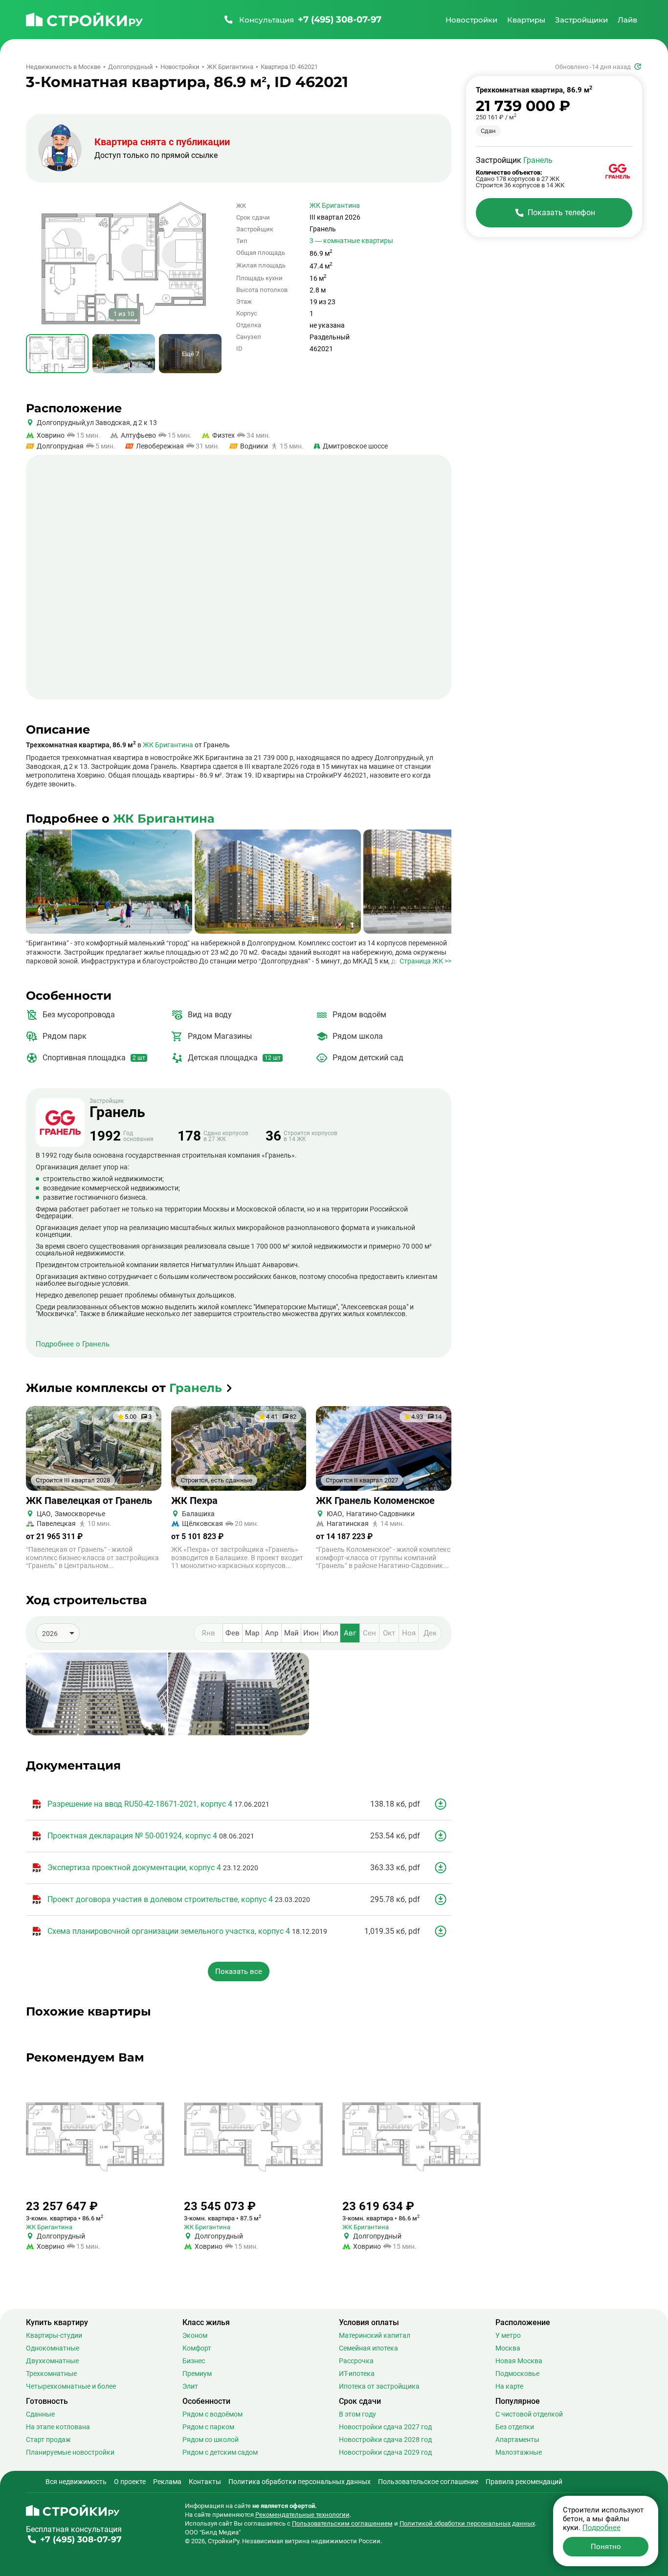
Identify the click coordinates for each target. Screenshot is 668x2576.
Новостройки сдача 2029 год (385, 2452)
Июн (311, 1633)
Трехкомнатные (51, 2374)
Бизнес (194, 2361)
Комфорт (197, 2348)
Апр (272, 1633)
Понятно (606, 2547)
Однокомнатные (53, 2348)
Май (291, 1633)
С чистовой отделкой (529, 2414)
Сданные (40, 2414)
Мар (252, 1633)
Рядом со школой (211, 2440)
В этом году (357, 2414)
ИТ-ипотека (357, 2374)
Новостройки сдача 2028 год (385, 2440)
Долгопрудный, (62, 423)
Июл (331, 1633)
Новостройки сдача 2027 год (385, 2427)
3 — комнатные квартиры (351, 241)
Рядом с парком (208, 2427)
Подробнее (601, 2528)
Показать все (239, 1971)
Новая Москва (519, 2361)
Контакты (205, 2482)
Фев (233, 1633)
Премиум (197, 2374)
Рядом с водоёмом (212, 2414)
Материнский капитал (375, 2335)
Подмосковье (517, 2374)
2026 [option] (50, 1634)
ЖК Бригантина (335, 205)
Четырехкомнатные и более (71, 2386)
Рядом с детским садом (220, 2452)
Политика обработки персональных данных (300, 2482)
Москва (508, 2348)
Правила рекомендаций (524, 2482)
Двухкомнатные (52, 2361)
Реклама (167, 2482)
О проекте (130, 2482)
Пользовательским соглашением (342, 2523)
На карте (509, 2386)
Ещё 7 (190, 354)
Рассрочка (356, 2361)
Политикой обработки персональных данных (467, 2523)
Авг (350, 1633)
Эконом (195, 2335)
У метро (508, 2335)
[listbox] (58, 1633)
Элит (190, 2386)
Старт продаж (48, 2440)
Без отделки (515, 2427)
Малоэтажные (519, 2452)
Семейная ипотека (368, 2348)
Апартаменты (517, 2440)
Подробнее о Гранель (73, 1344)
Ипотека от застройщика (379, 2386)
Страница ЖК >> (425, 961)
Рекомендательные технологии (302, 2515)
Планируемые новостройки (70, 2452)
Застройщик (117, 1109)
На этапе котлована (58, 2427)
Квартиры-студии (54, 2335)
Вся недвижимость (76, 2482)
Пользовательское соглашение (428, 2482)
